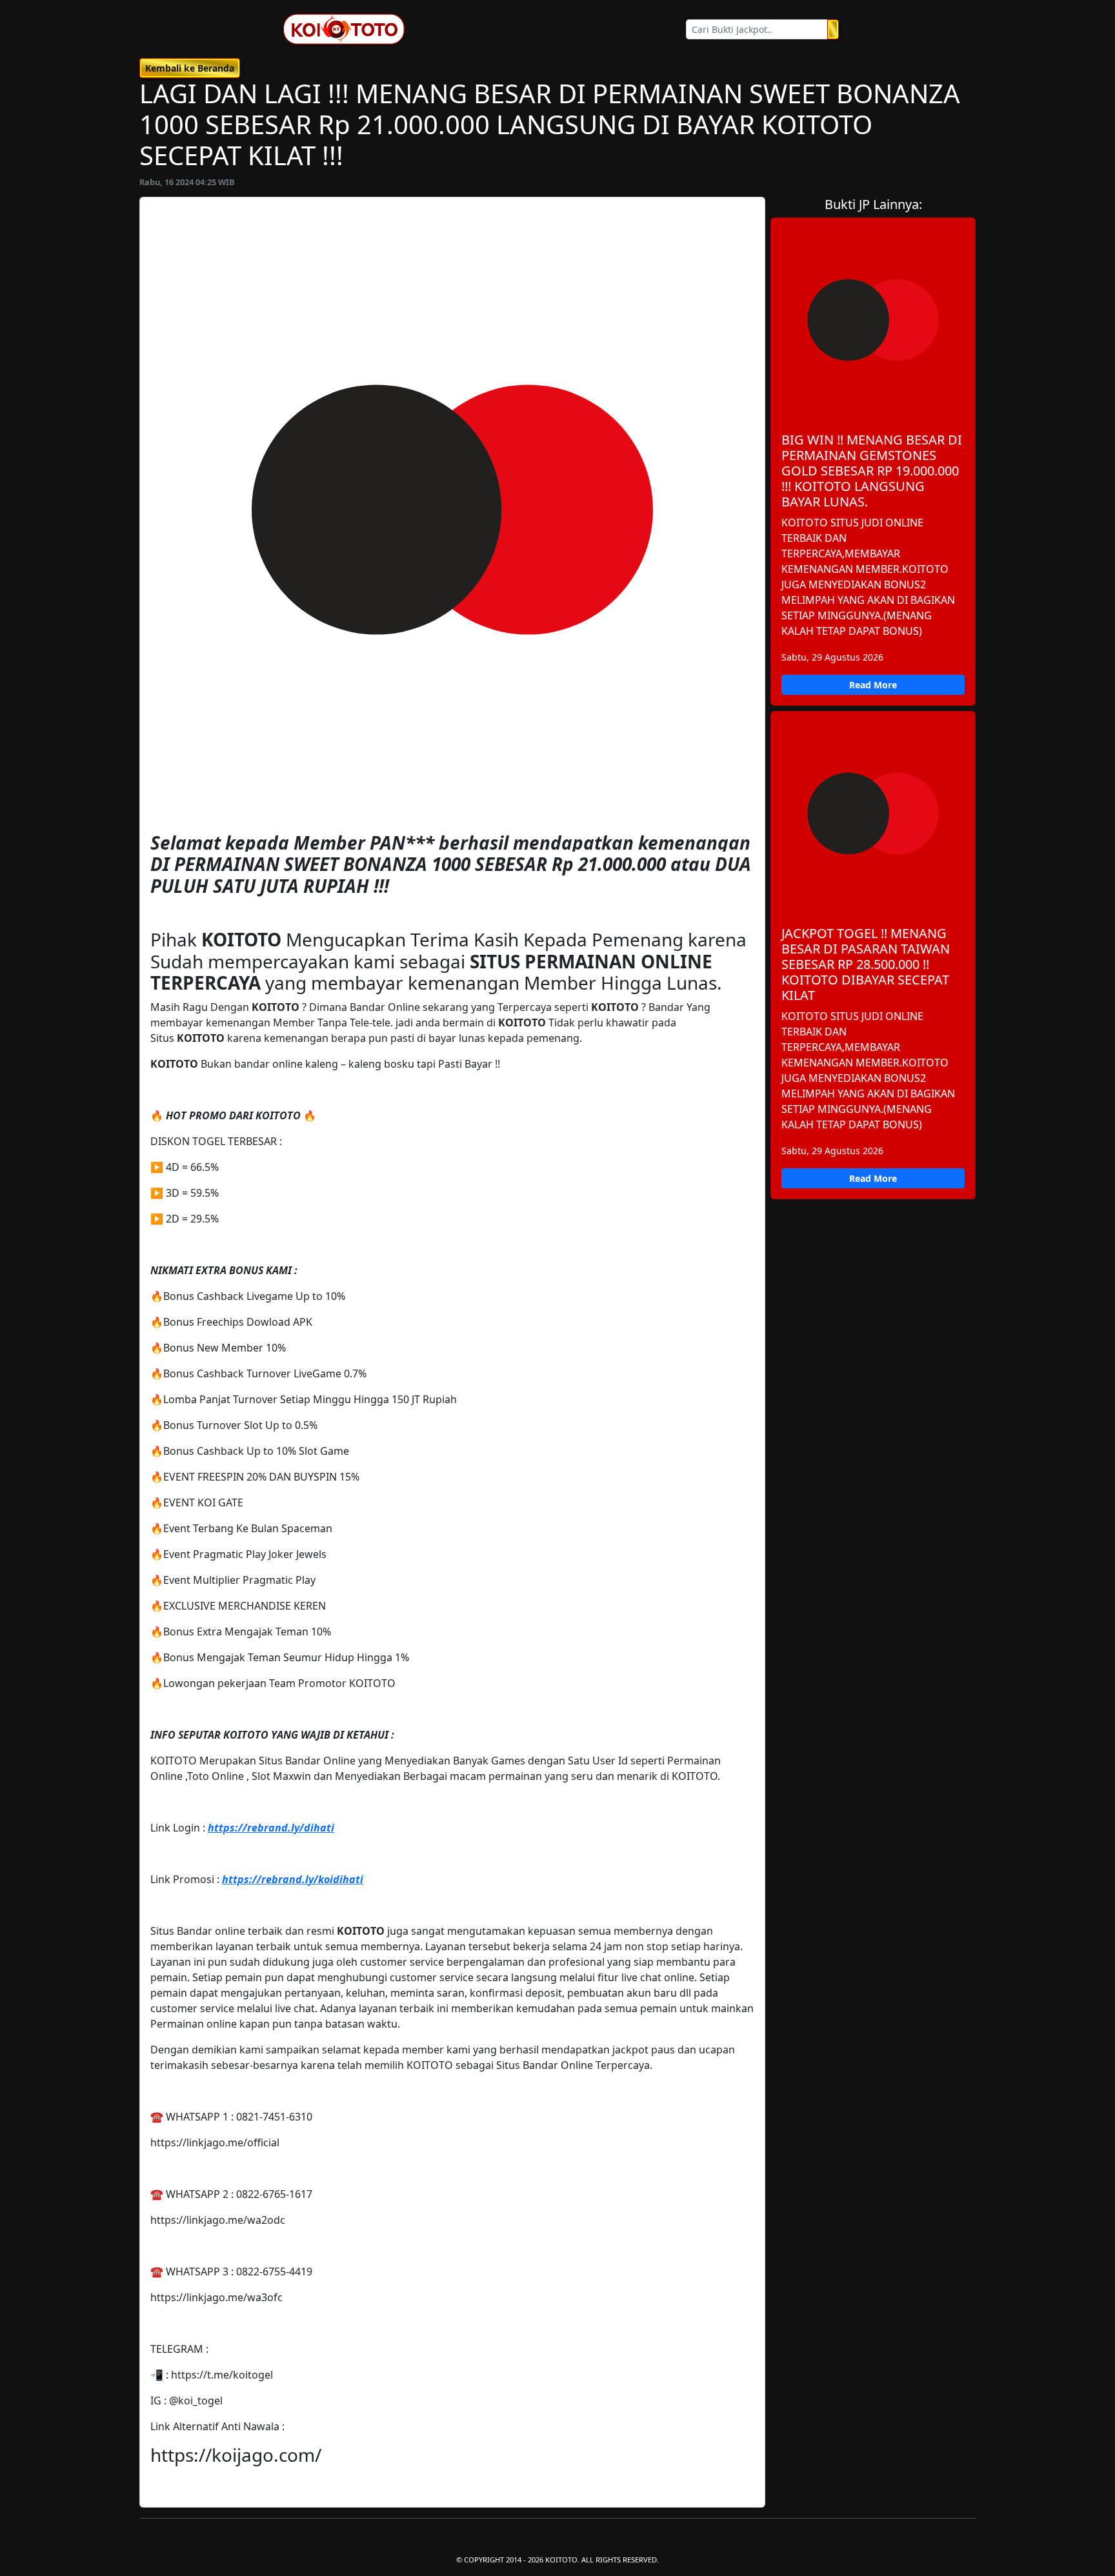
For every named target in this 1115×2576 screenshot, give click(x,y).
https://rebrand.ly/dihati (271, 1828)
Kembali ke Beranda (190, 68)
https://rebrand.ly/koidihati (293, 1879)
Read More (873, 685)
